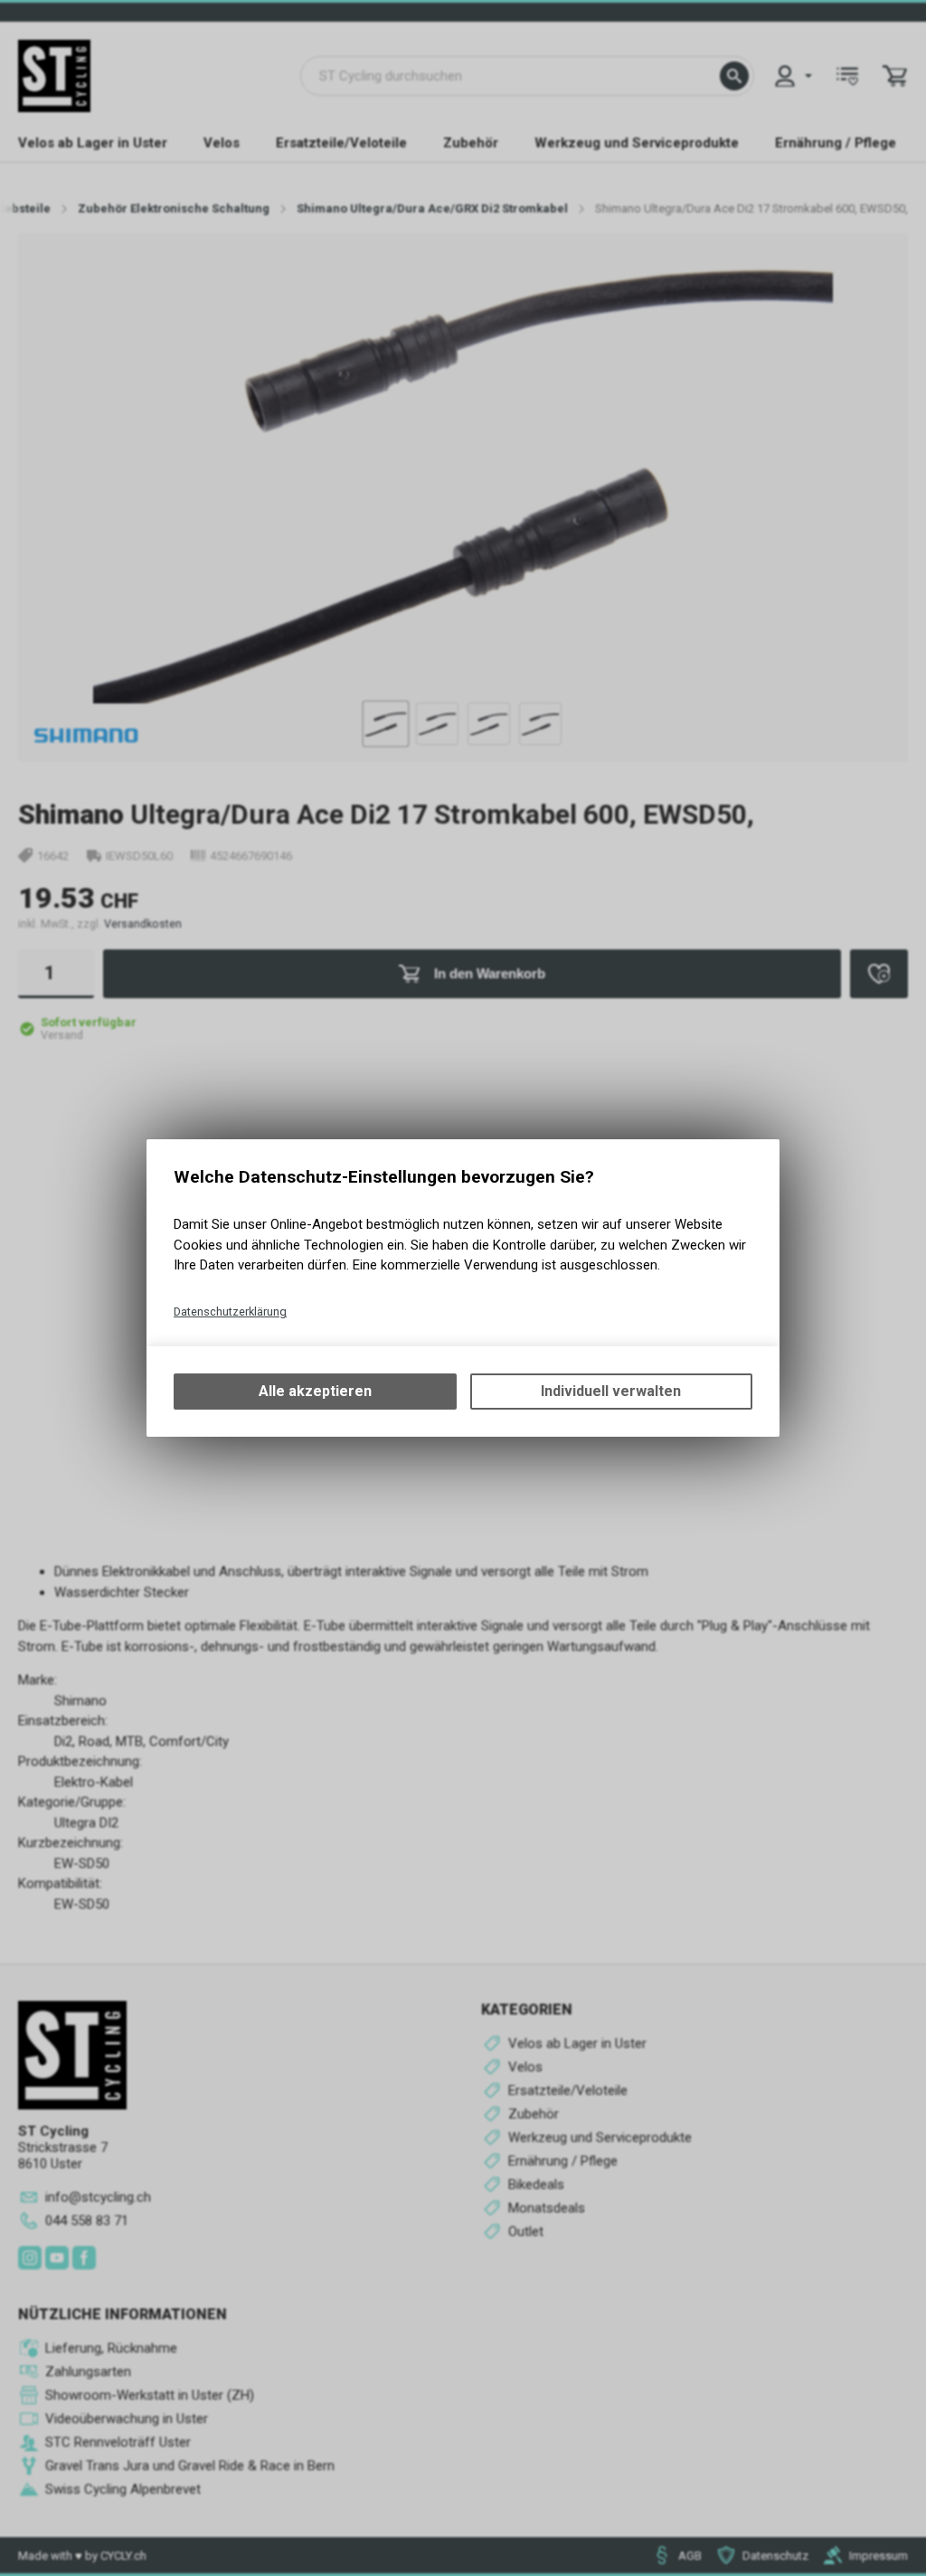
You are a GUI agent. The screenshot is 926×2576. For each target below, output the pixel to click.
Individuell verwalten (611, 1391)
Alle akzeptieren (315, 1391)
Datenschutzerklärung (230, 1312)
